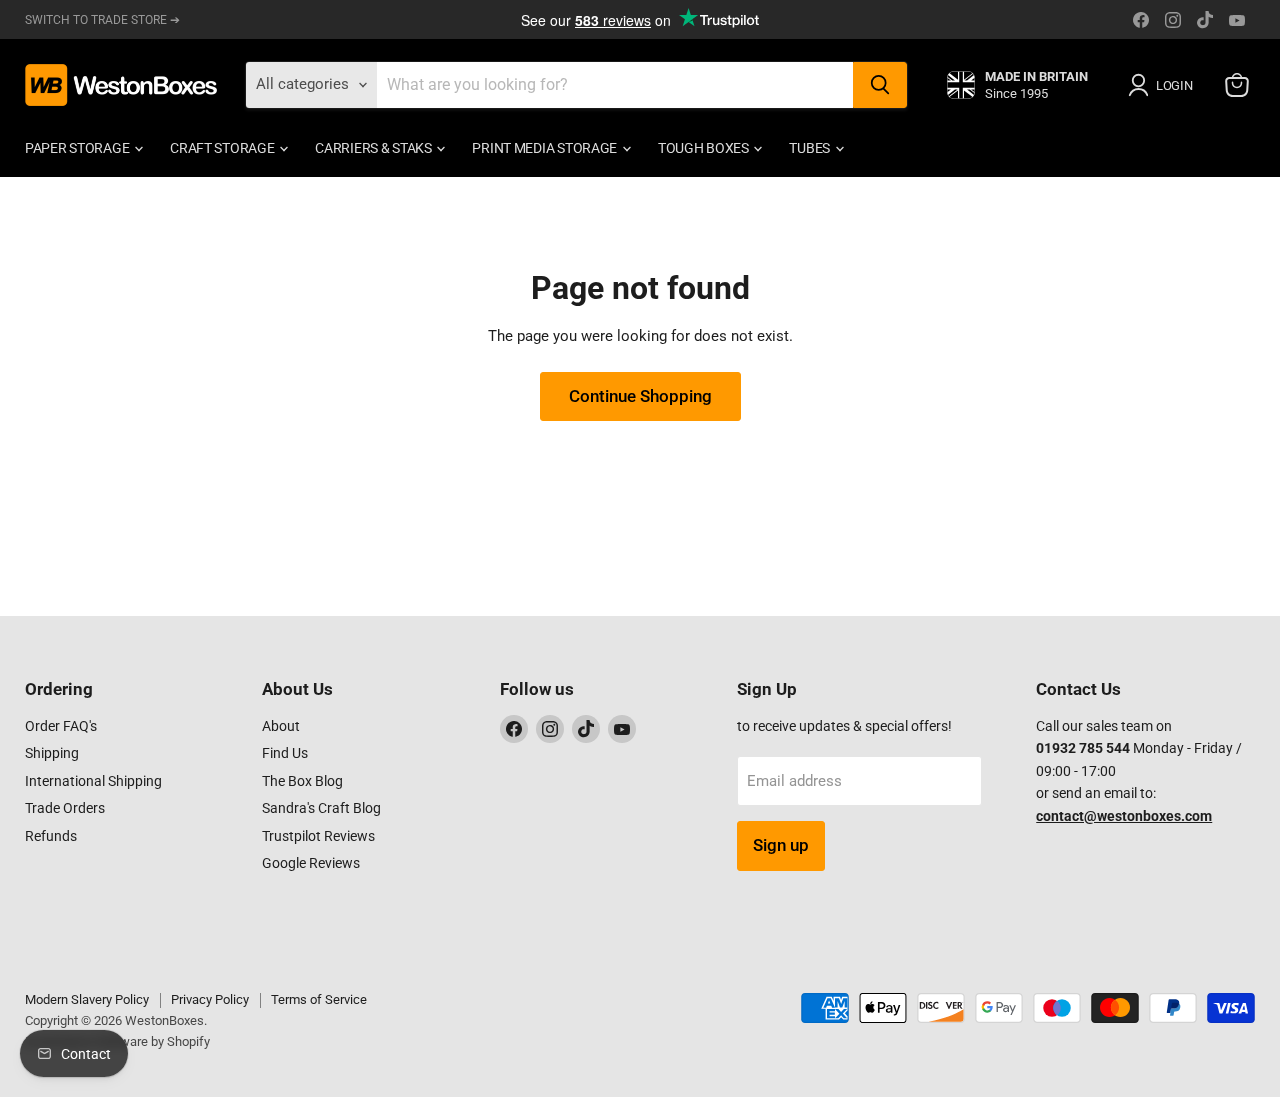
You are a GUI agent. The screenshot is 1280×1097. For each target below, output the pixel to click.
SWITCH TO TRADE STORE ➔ (102, 20)
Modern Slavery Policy (87, 999)
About (281, 726)
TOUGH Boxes (705, 148)
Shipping (52, 753)
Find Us (285, 753)
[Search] (880, 85)
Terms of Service (319, 999)
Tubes (810, 148)
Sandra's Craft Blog (321, 808)
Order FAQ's (61, 726)
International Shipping (93, 781)
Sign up (781, 845)
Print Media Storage (545, 148)
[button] (1164, 85)
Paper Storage (78, 148)
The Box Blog (302, 781)
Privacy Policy (210, 999)
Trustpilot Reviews (318, 836)
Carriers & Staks (374, 148)
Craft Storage (223, 148)
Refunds (51, 836)
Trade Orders (65, 808)
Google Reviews (311, 863)
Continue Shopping (640, 396)
